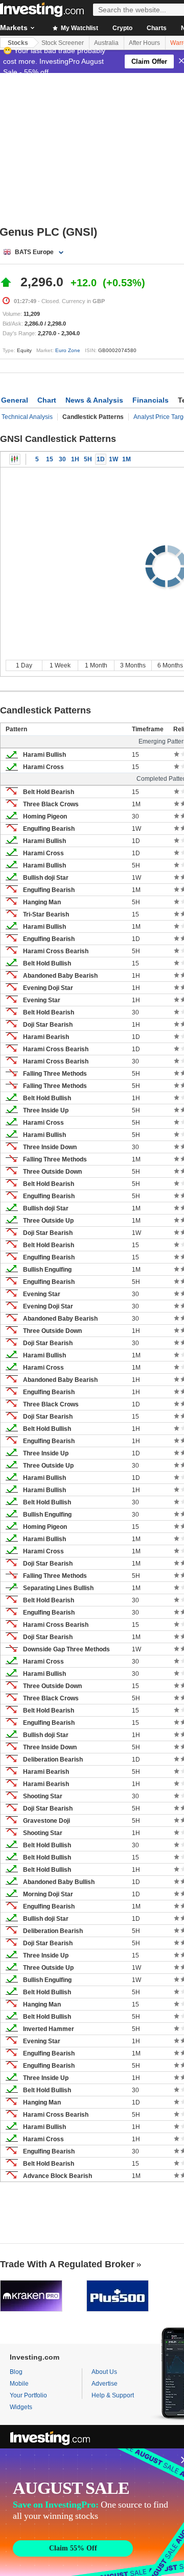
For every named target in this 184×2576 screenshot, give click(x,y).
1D (101, 459)
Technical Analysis (27, 417)
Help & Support (113, 2395)
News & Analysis (94, 400)
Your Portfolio (28, 2395)
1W (113, 459)
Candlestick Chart (15, 459)
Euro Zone (68, 350)
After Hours (144, 43)
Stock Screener (63, 43)
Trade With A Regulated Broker (67, 2264)
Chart (47, 400)
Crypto (122, 28)
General (15, 400)
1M (126, 459)
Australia (106, 43)
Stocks (18, 43)
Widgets (21, 2407)
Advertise (105, 2384)
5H (88, 459)
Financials (151, 400)
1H (75, 459)
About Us (104, 2372)
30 (62, 459)
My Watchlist (79, 28)
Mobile (19, 2384)
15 (50, 459)
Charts (157, 28)
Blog (16, 2372)
